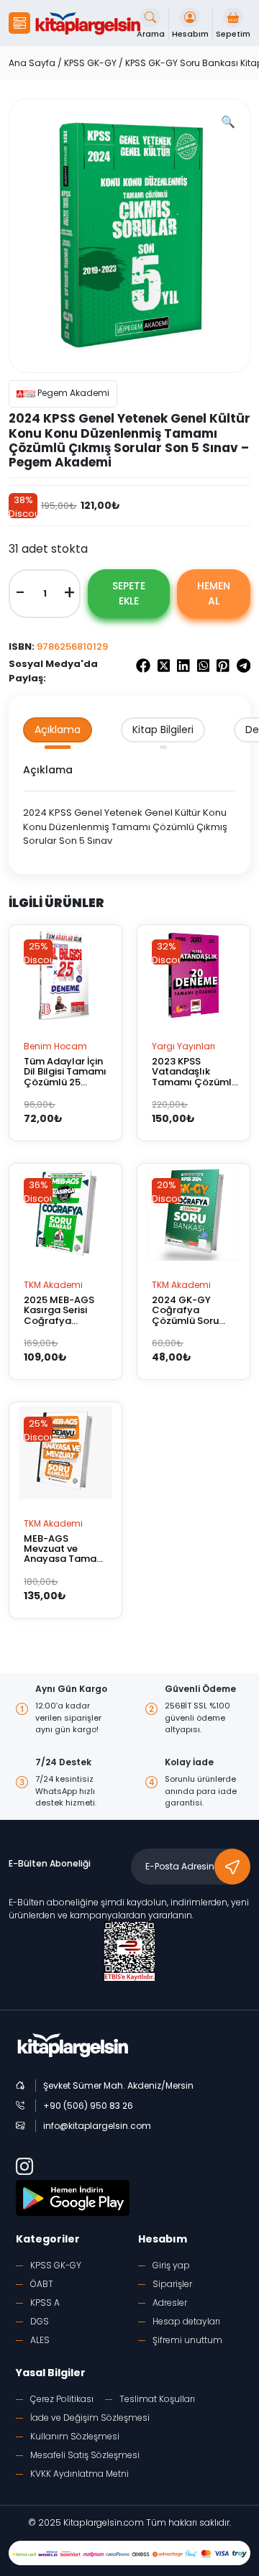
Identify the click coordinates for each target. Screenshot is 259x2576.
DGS (40, 2321)
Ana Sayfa (32, 63)
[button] (19, 23)
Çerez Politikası (62, 2399)
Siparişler (172, 2284)
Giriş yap (171, 2265)
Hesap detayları (186, 2321)
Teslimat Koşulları (157, 2399)
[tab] (58, 730)
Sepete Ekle (128, 593)
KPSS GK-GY (90, 63)
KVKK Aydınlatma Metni (79, 2474)
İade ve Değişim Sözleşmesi (90, 2418)
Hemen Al (214, 593)
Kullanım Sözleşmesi (75, 2436)
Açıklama (58, 730)
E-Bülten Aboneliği (50, 1863)
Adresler (170, 2303)
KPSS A (45, 2303)
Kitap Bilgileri (163, 730)
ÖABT (42, 2284)
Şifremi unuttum (187, 2340)
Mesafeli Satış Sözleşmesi (85, 2455)
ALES (40, 2340)
